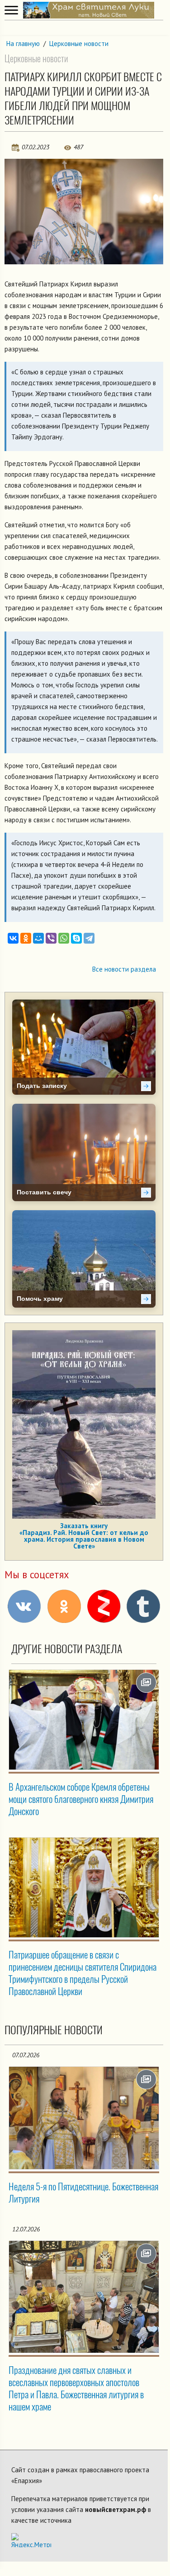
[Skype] (76, 938)
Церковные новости (79, 44)
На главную (23, 44)
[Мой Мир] (38, 938)
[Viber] (51, 938)
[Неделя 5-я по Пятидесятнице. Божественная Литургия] (84, 2118)
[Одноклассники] (26, 938)
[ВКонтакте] (13, 938)
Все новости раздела (124, 969)
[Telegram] (89, 938)
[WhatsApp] (64, 938)
